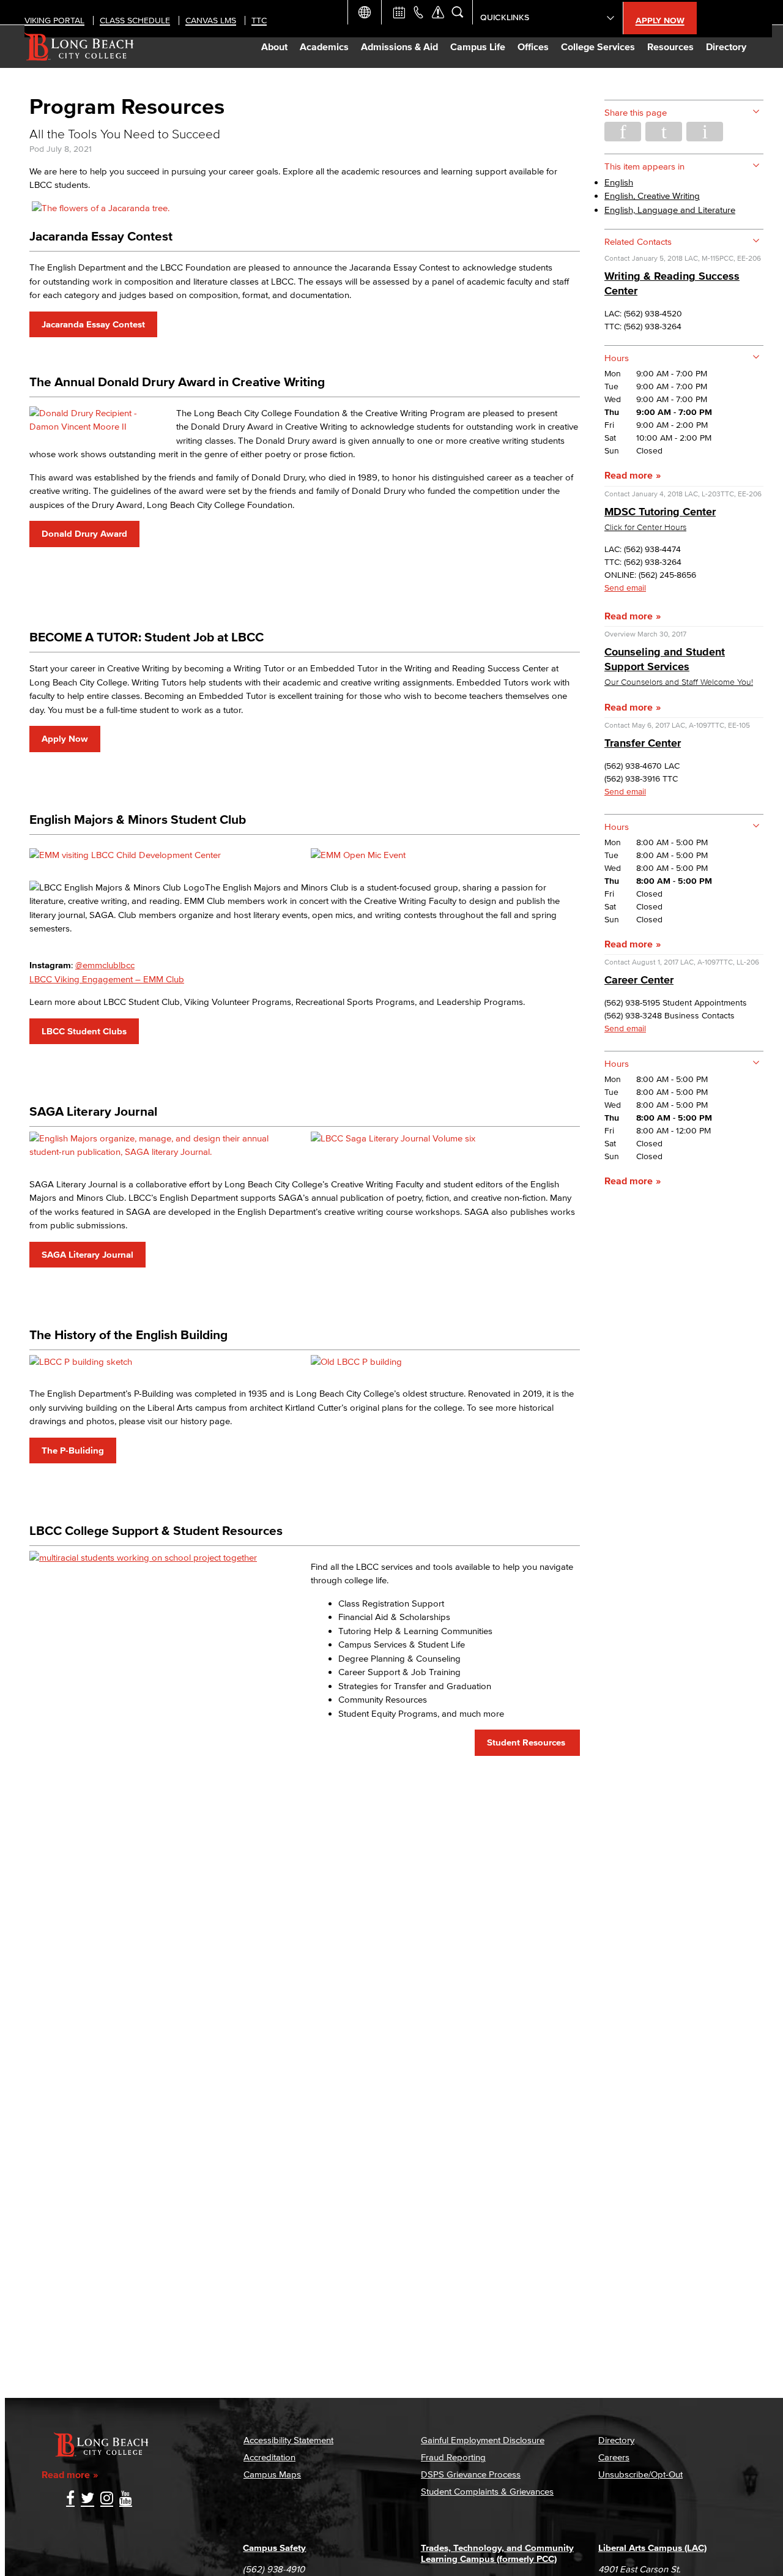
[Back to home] (79, 47)
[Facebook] (70, 2499)
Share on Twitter (664, 132)
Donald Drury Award (84, 533)
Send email (625, 588)
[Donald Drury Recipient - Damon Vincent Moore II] (98, 426)
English (619, 182)
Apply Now (65, 738)
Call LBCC (418, 12)
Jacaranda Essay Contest (93, 324)
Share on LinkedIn (705, 132)
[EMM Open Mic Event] (358, 855)
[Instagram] (107, 2499)
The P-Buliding (73, 1450)
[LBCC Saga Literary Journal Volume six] (393, 1138)
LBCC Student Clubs (84, 1031)
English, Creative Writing (652, 196)
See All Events (399, 12)
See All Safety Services (438, 12)
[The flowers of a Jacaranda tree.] (101, 208)
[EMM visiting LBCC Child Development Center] (125, 855)
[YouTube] (126, 2499)
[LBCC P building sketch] (81, 1361)
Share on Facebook (623, 132)
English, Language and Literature (670, 210)
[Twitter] (87, 2499)
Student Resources (527, 1742)
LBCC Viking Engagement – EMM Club (107, 979)
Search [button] (458, 12)
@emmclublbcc (105, 965)
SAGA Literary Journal (87, 1254)
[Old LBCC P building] (356, 1361)
